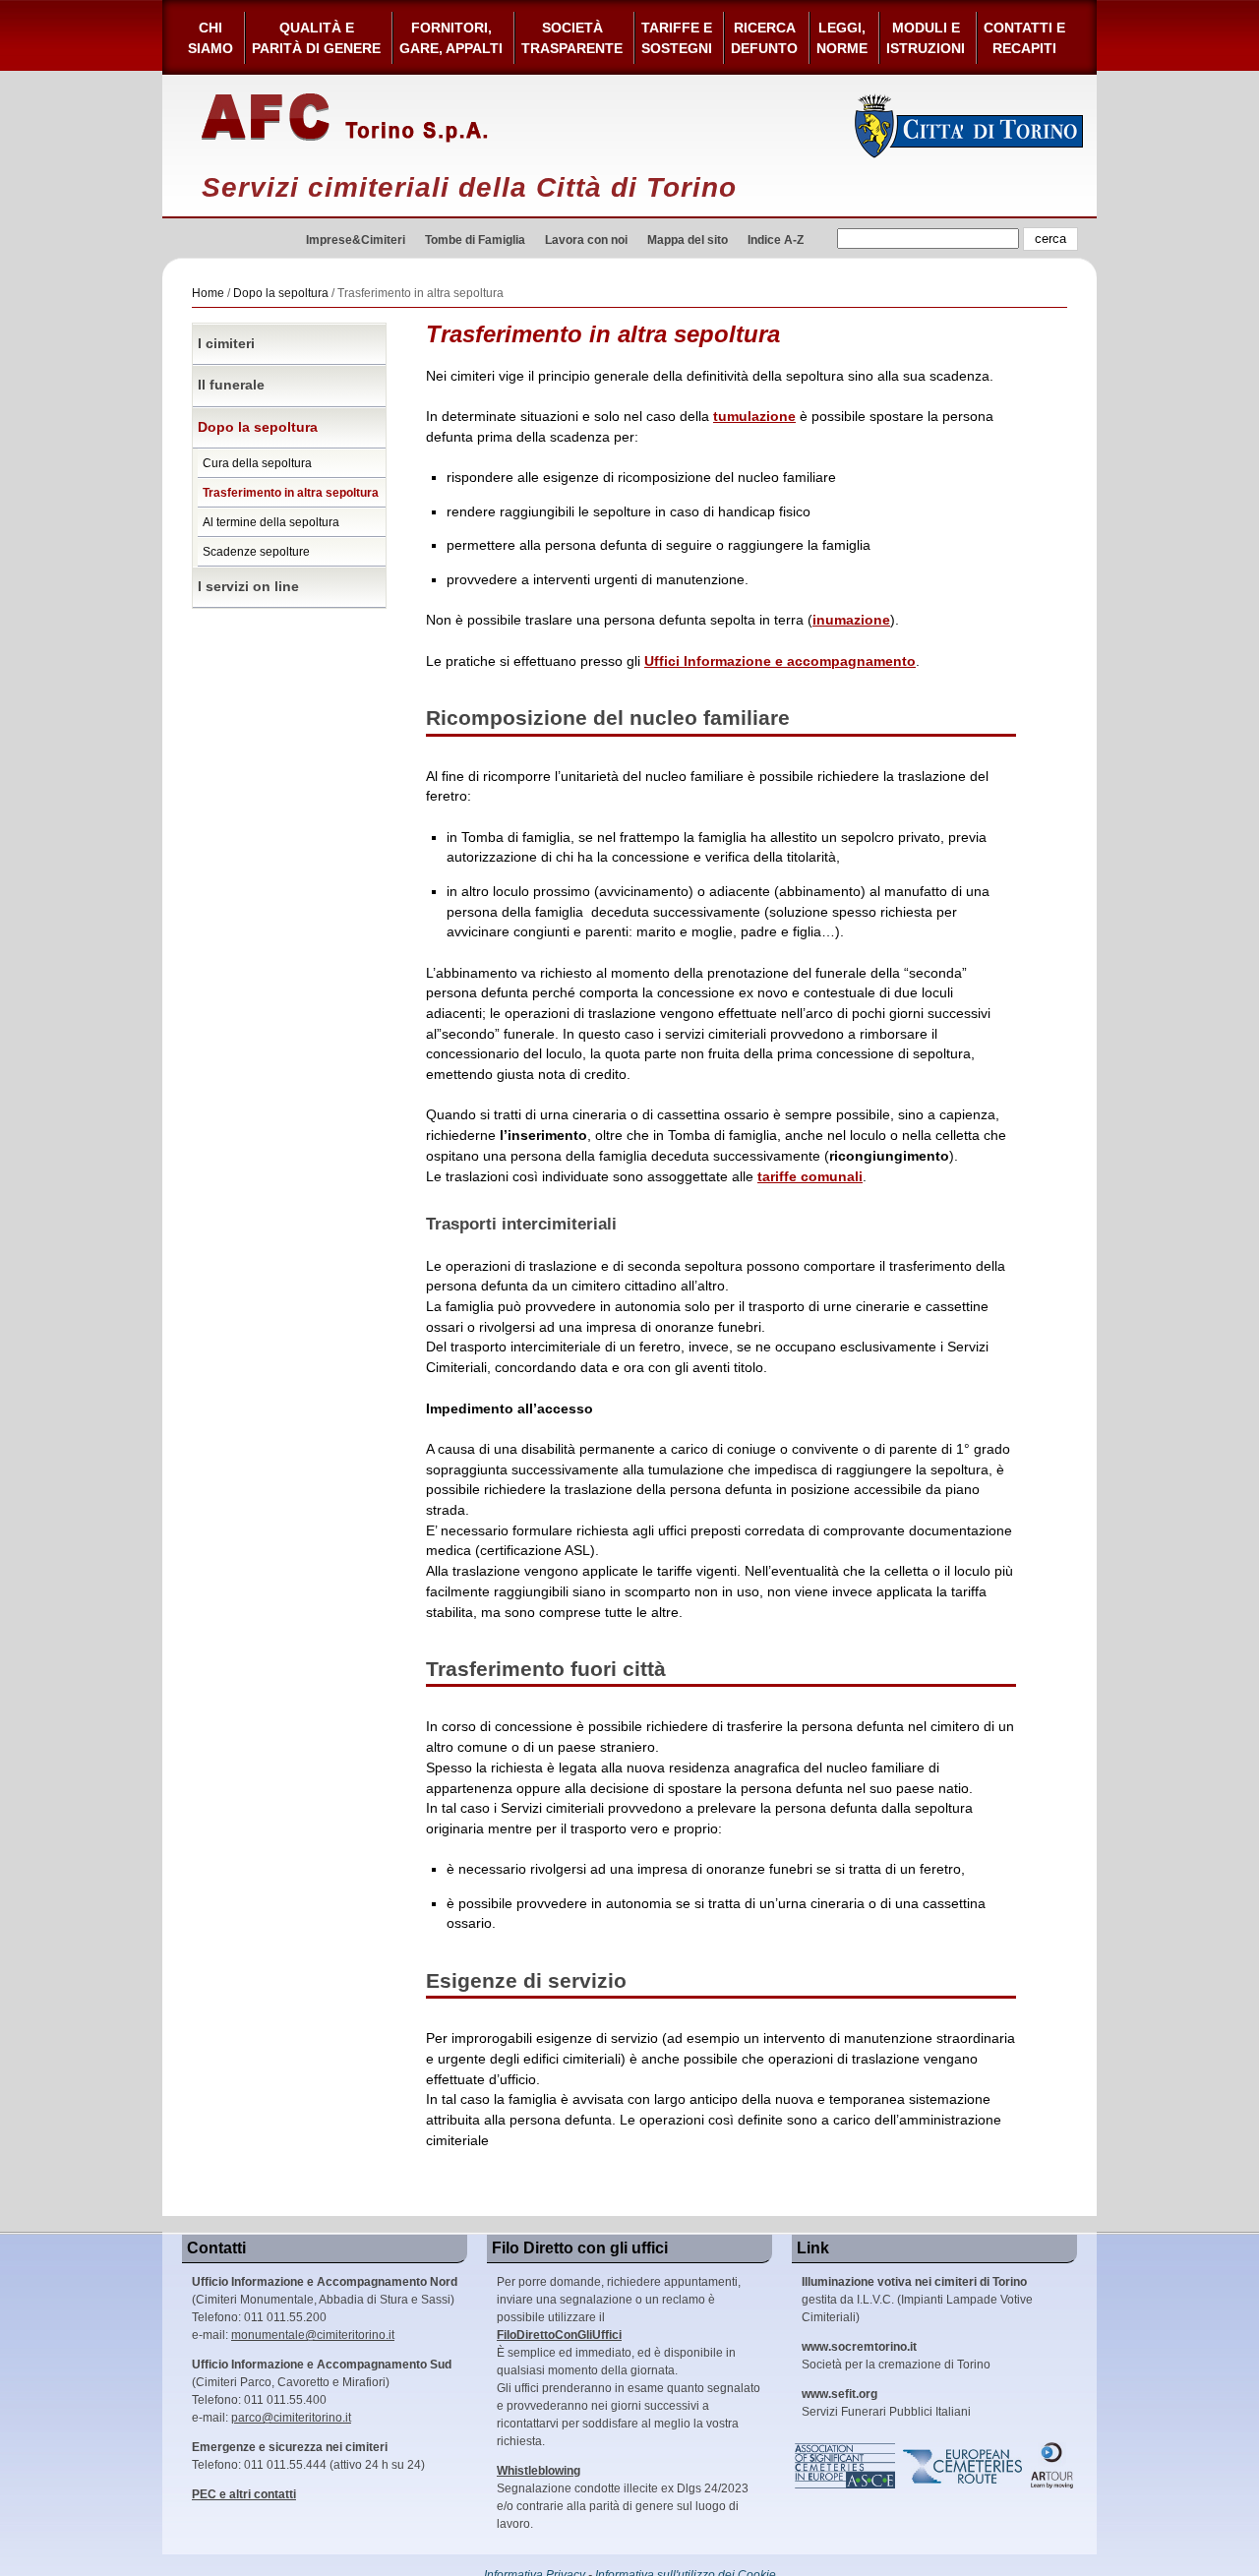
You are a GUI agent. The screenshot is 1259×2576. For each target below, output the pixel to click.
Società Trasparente (572, 38)
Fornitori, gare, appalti (451, 38)
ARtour (1052, 2466)
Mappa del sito (688, 240)
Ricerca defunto (764, 38)
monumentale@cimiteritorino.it (313, 2335)
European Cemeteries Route (964, 2466)
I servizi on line (248, 587)
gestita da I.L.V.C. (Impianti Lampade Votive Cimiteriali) (917, 2300)
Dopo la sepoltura (281, 293)
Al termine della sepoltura (271, 522)
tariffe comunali (810, 1177)
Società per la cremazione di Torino (896, 2356)
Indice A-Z (776, 240)
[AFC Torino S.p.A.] (345, 118)
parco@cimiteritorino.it (291, 2418)
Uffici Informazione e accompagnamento (780, 661)
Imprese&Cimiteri (356, 240)
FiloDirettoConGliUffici (559, 2335)
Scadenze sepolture (256, 552)
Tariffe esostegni (677, 38)
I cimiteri (226, 344)
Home (208, 293)
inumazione (851, 620)
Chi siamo (210, 38)
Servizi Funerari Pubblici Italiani (886, 2403)
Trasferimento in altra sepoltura (291, 493)
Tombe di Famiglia (475, 240)
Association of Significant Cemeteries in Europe (846, 2466)
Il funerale (231, 385)
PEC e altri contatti (244, 2494)
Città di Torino (969, 126)
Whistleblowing (539, 2471)
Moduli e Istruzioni (926, 38)
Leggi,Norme (842, 38)
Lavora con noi (586, 240)
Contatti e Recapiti (1024, 38)
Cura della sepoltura (257, 463)
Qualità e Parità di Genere (316, 38)
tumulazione (754, 417)
